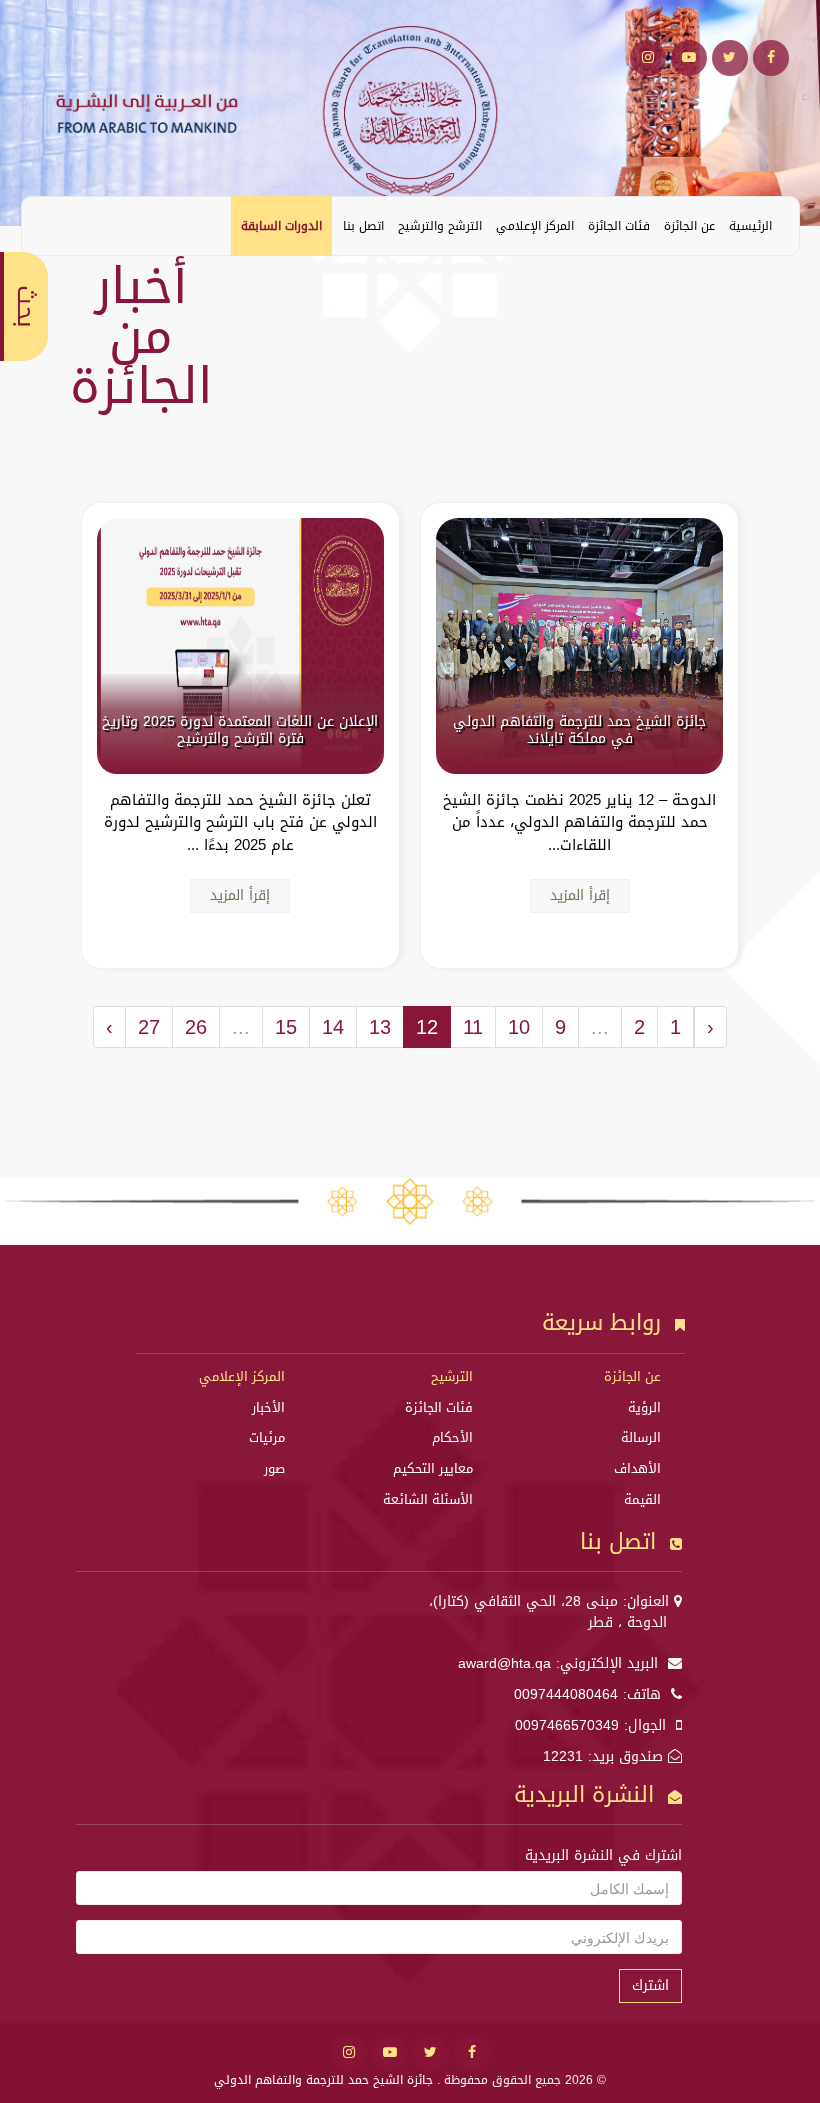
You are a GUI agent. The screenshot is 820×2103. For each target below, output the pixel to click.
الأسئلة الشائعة (428, 1499)
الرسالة (641, 1437)
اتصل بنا (363, 226)
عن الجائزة (689, 226)
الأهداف (637, 1468)
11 (473, 1027)
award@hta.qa (504, 1663)
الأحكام (452, 1437)
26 (196, 1027)
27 (149, 1027)
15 (286, 1027)
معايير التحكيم (433, 1468)
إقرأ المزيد (580, 895)
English (52, 225)
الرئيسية (750, 226)
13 (380, 1027)
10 (519, 1027)
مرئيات (267, 1437)
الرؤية (644, 1407)
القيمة (642, 1499)
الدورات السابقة (281, 226)
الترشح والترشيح (440, 226)
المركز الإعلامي (535, 226)
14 (333, 1027)
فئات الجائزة (619, 226)
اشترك (650, 1985)
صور (274, 1468)
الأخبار (268, 1407)
